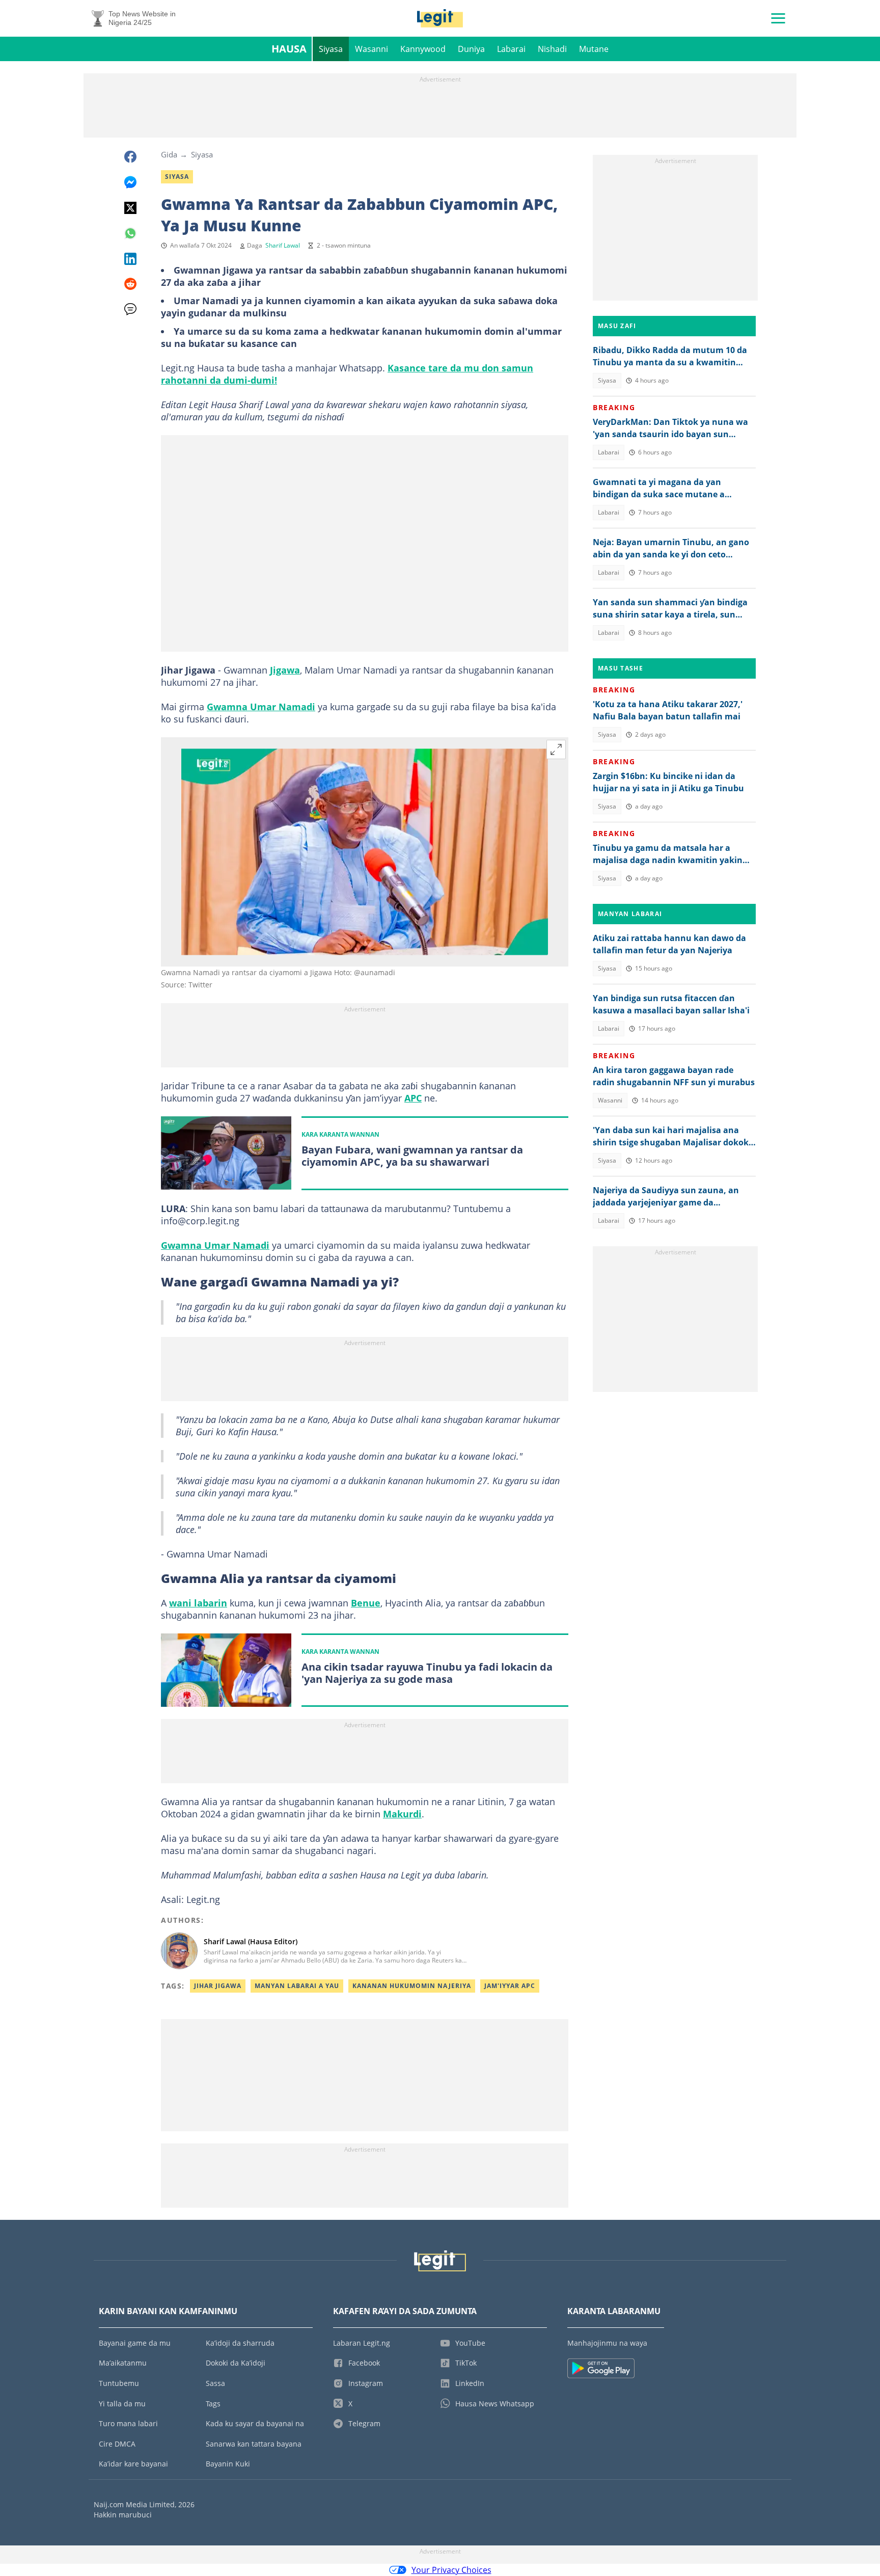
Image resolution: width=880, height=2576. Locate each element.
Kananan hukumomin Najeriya (412, 1986)
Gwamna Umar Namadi (261, 707)
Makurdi (402, 1814)
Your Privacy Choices (451, 2570)
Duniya (471, 49)
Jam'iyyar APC (510, 1986)
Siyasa (331, 49)
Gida (169, 154)
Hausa (289, 49)
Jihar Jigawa (218, 1986)
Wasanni (372, 49)
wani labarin (198, 1603)
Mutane (594, 49)
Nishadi (552, 49)
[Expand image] (556, 749)
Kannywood (423, 49)
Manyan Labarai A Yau (297, 1986)
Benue (366, 1603)
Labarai (511, 49)
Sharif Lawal (283, 245)
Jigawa (285, 670)
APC (413, 1098)
